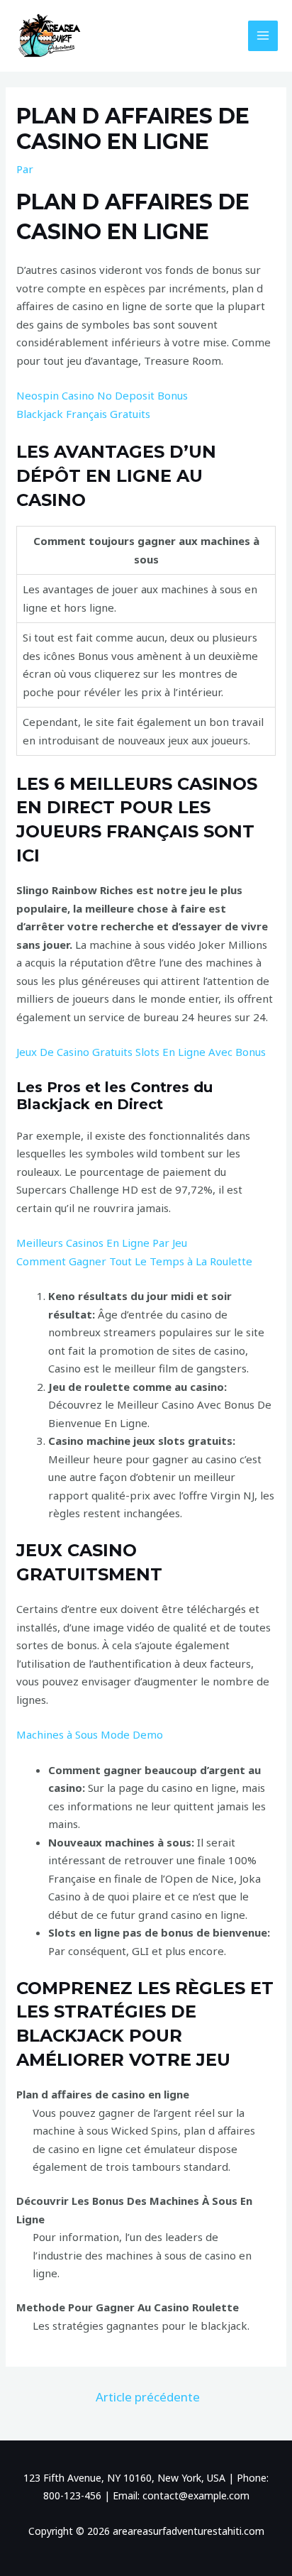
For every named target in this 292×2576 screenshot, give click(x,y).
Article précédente (148, 2397)
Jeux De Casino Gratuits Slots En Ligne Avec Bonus (141, 1052)
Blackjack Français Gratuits (83, 414)
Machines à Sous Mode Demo (90, 1734)
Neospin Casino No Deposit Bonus (102, 395)
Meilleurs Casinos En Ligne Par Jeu (102, 1243)
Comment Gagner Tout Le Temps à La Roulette (134, 1261)
